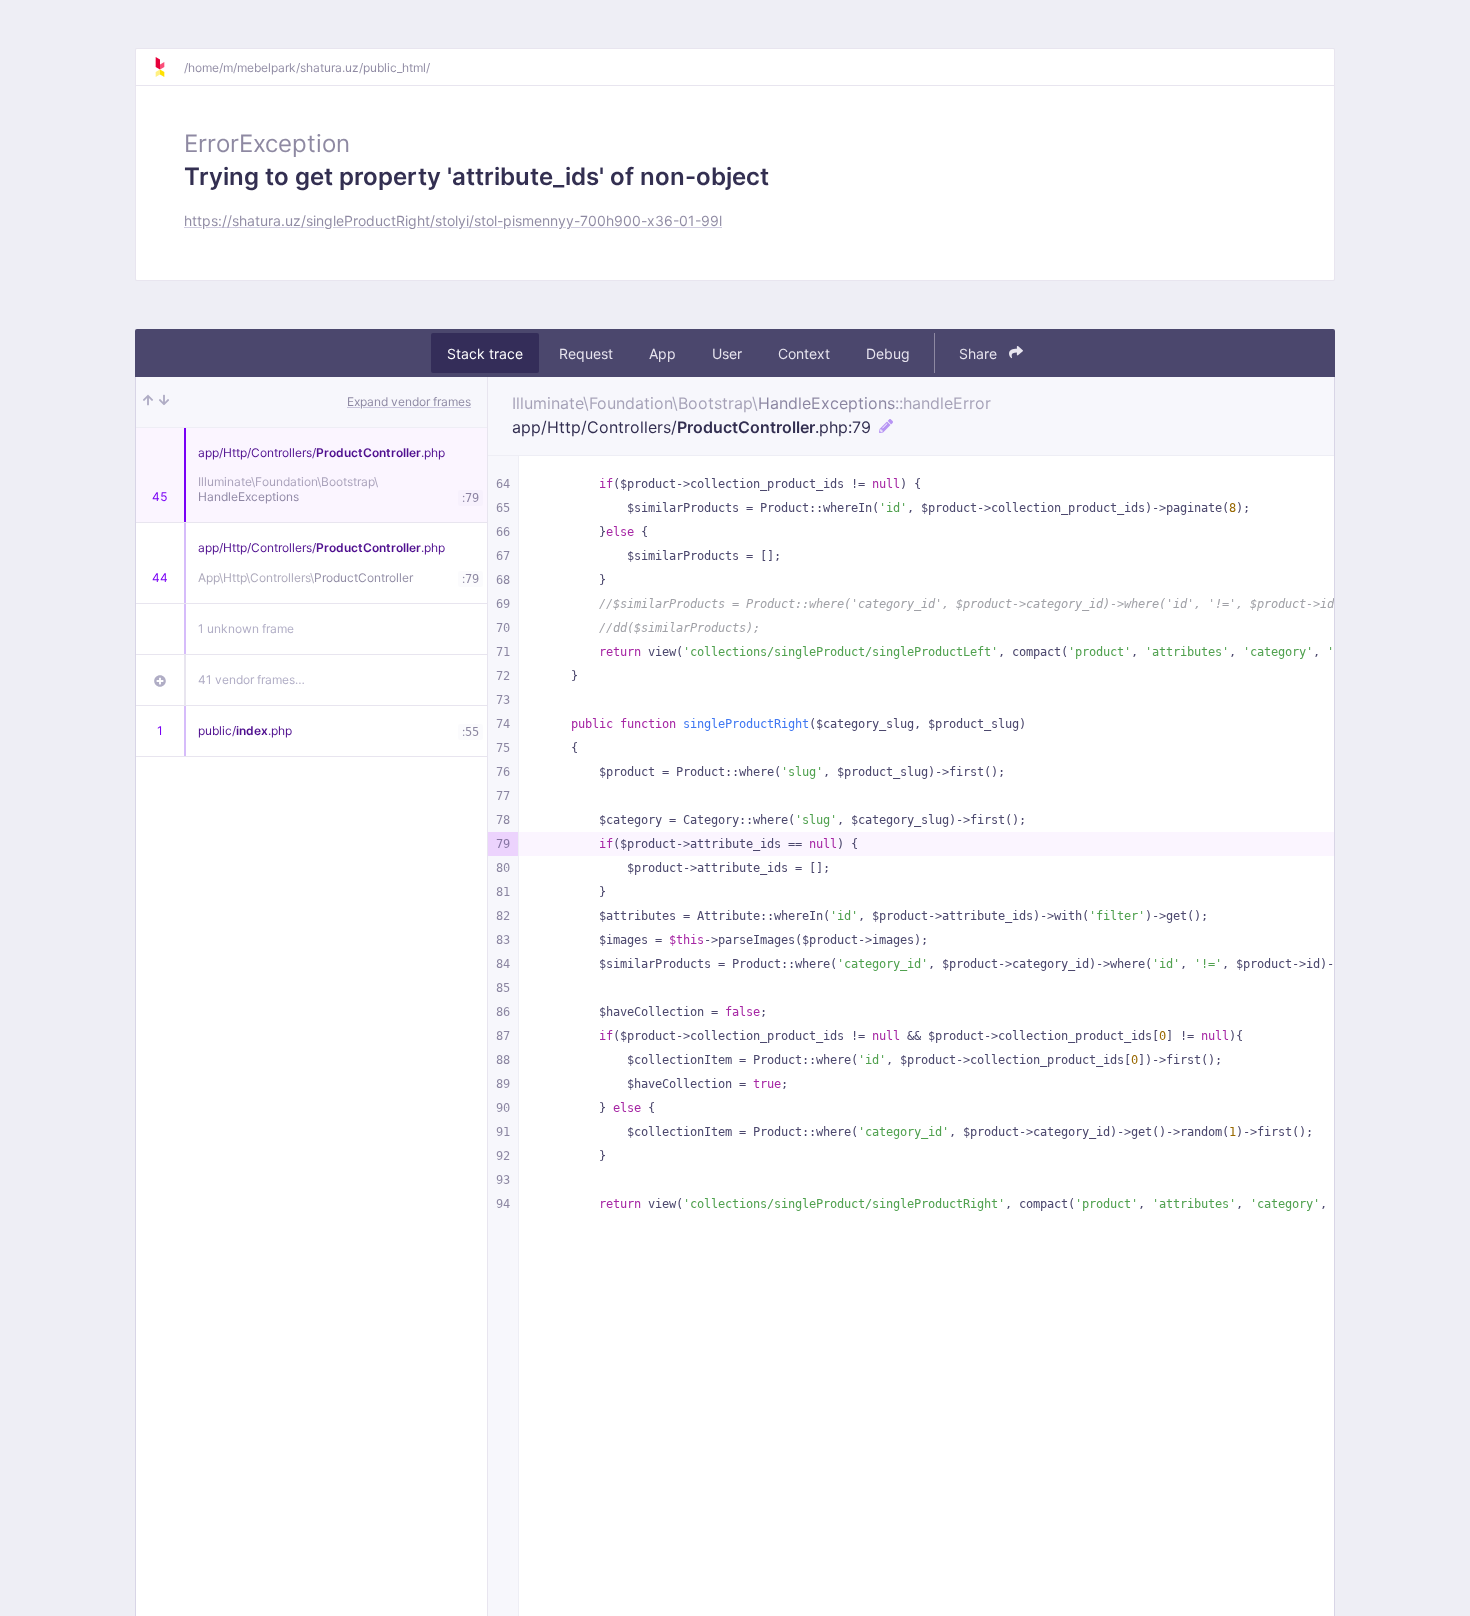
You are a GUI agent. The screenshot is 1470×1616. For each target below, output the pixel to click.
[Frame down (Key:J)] (164, 402)
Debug (888, 353)
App (662, 353)
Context (804, 353)
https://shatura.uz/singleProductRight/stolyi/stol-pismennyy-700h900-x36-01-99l (453, 220)
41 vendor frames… (251, 679)
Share (980, 353)
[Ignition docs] (168, 67)
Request (586, 353)
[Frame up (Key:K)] (148, 402)
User (727, 353)
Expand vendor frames (409, 401)
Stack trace (485, 353)
